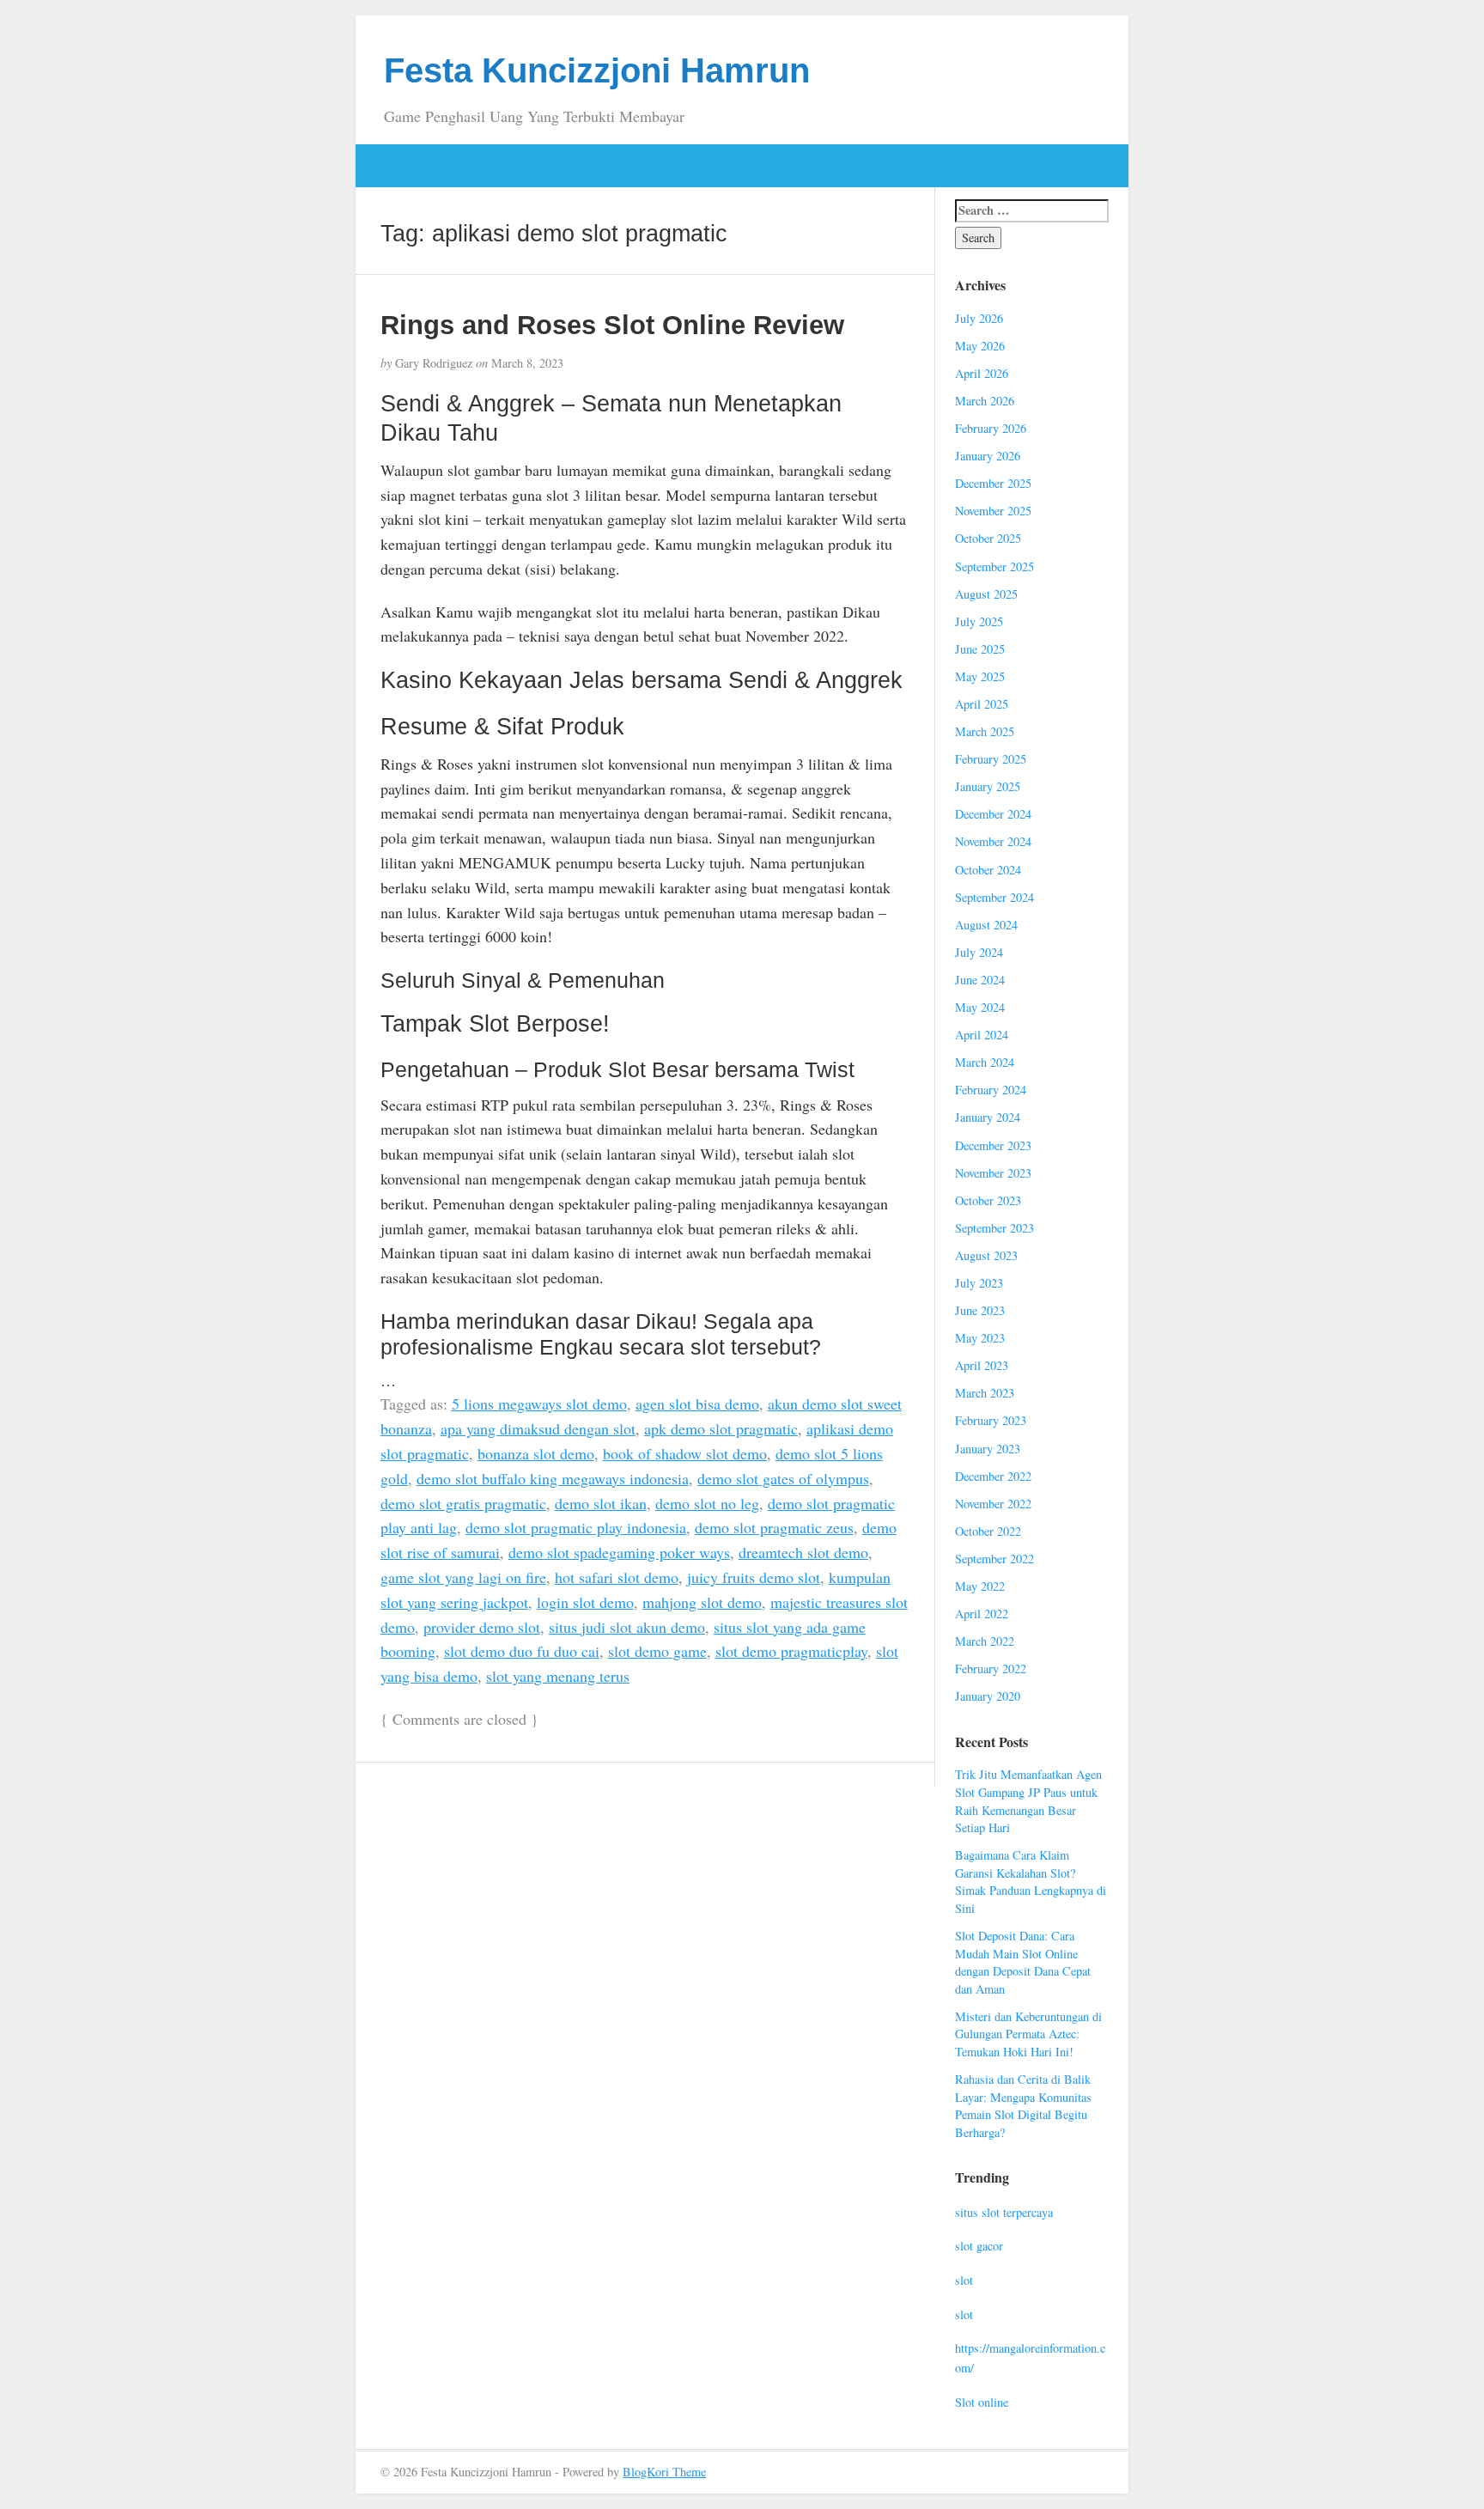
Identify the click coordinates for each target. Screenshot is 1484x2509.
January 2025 (988, 786)
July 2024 (979, 952)
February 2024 (991, 1090)
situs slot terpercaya (1004, 2212)
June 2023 (980, 1310)
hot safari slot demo (617, 1577)
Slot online (982, 2402)
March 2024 (985, 1062)
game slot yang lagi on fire (463, 1577)
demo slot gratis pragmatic (463, 1503)
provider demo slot (482, 1627)
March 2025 (985, 731)
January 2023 (988, 1449)
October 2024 (988, 870)
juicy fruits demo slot (754, 1577)
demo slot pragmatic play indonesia (576, 1527)
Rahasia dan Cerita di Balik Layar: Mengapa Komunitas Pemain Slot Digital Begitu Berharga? (1023, 2106)
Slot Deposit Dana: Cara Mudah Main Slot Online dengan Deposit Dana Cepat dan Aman (1023, 1962)
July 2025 (979, 621)
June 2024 (980, 980)
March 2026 (985, 401)
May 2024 (980, 1007)
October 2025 (988, 538)
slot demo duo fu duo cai (522, 1651)
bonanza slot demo (536, 1453)
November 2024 (993, 841)
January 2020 (988, 1696)
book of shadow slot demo (685, 1453)
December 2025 (993, 483)
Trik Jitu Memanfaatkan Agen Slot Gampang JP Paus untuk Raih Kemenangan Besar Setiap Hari (1028, 1801)
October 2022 (988, 1531)
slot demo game (657, 1651)
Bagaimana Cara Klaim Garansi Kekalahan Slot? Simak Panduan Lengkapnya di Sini (1031, 1882)
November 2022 (993, 1504)
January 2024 (988, 1117)
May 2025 (980, 676)
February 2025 (991, 759)
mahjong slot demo (702, 1602)
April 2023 (982, 1365)
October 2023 (988, 1200)
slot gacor (979, 2246)
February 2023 (991, 1420)
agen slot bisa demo (697, 1404)
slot (964, 2280)
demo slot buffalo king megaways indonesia (553, 1478)
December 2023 (993, 1145)
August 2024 (986, 925)
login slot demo (585, 1602)
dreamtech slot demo (803, 1552)
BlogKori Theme (664, 2472)
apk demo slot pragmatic (721, 1428)
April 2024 (982, 1035)
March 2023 (985, 1393)
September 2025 (994, 566)
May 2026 (980, 346)
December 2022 (993, 1476)
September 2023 (994, 1228)
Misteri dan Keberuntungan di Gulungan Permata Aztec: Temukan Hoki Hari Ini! (1028, 2034)
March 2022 (985, 1641)
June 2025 (980, 649)
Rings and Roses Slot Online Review (612, 325)
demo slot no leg (707, 1503)
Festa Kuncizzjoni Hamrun (597, 70)
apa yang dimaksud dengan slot (538, 1428)
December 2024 (993, 814)
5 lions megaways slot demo (539, 1404)
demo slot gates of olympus (783, 1478)
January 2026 (988, 456)
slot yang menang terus (558, 1676)
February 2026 (991, 428)
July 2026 (979, 318)
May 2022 (980, 1586)
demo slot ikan (601, 1503)
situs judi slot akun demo (627, 1627)
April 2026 (982, 373)
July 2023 (979, 1283)
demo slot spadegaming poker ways (619, 1552)
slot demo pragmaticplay (791, 1651)
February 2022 (991, 1669)
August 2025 (986, 594)
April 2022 (982, 1614)
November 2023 (993, 1173)
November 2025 (993, 511)
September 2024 (994, 897)
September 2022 (994, 1559)
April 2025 (982, 704)
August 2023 (986, 1255)
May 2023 (980, 1338)
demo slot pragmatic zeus (774, 1527)
